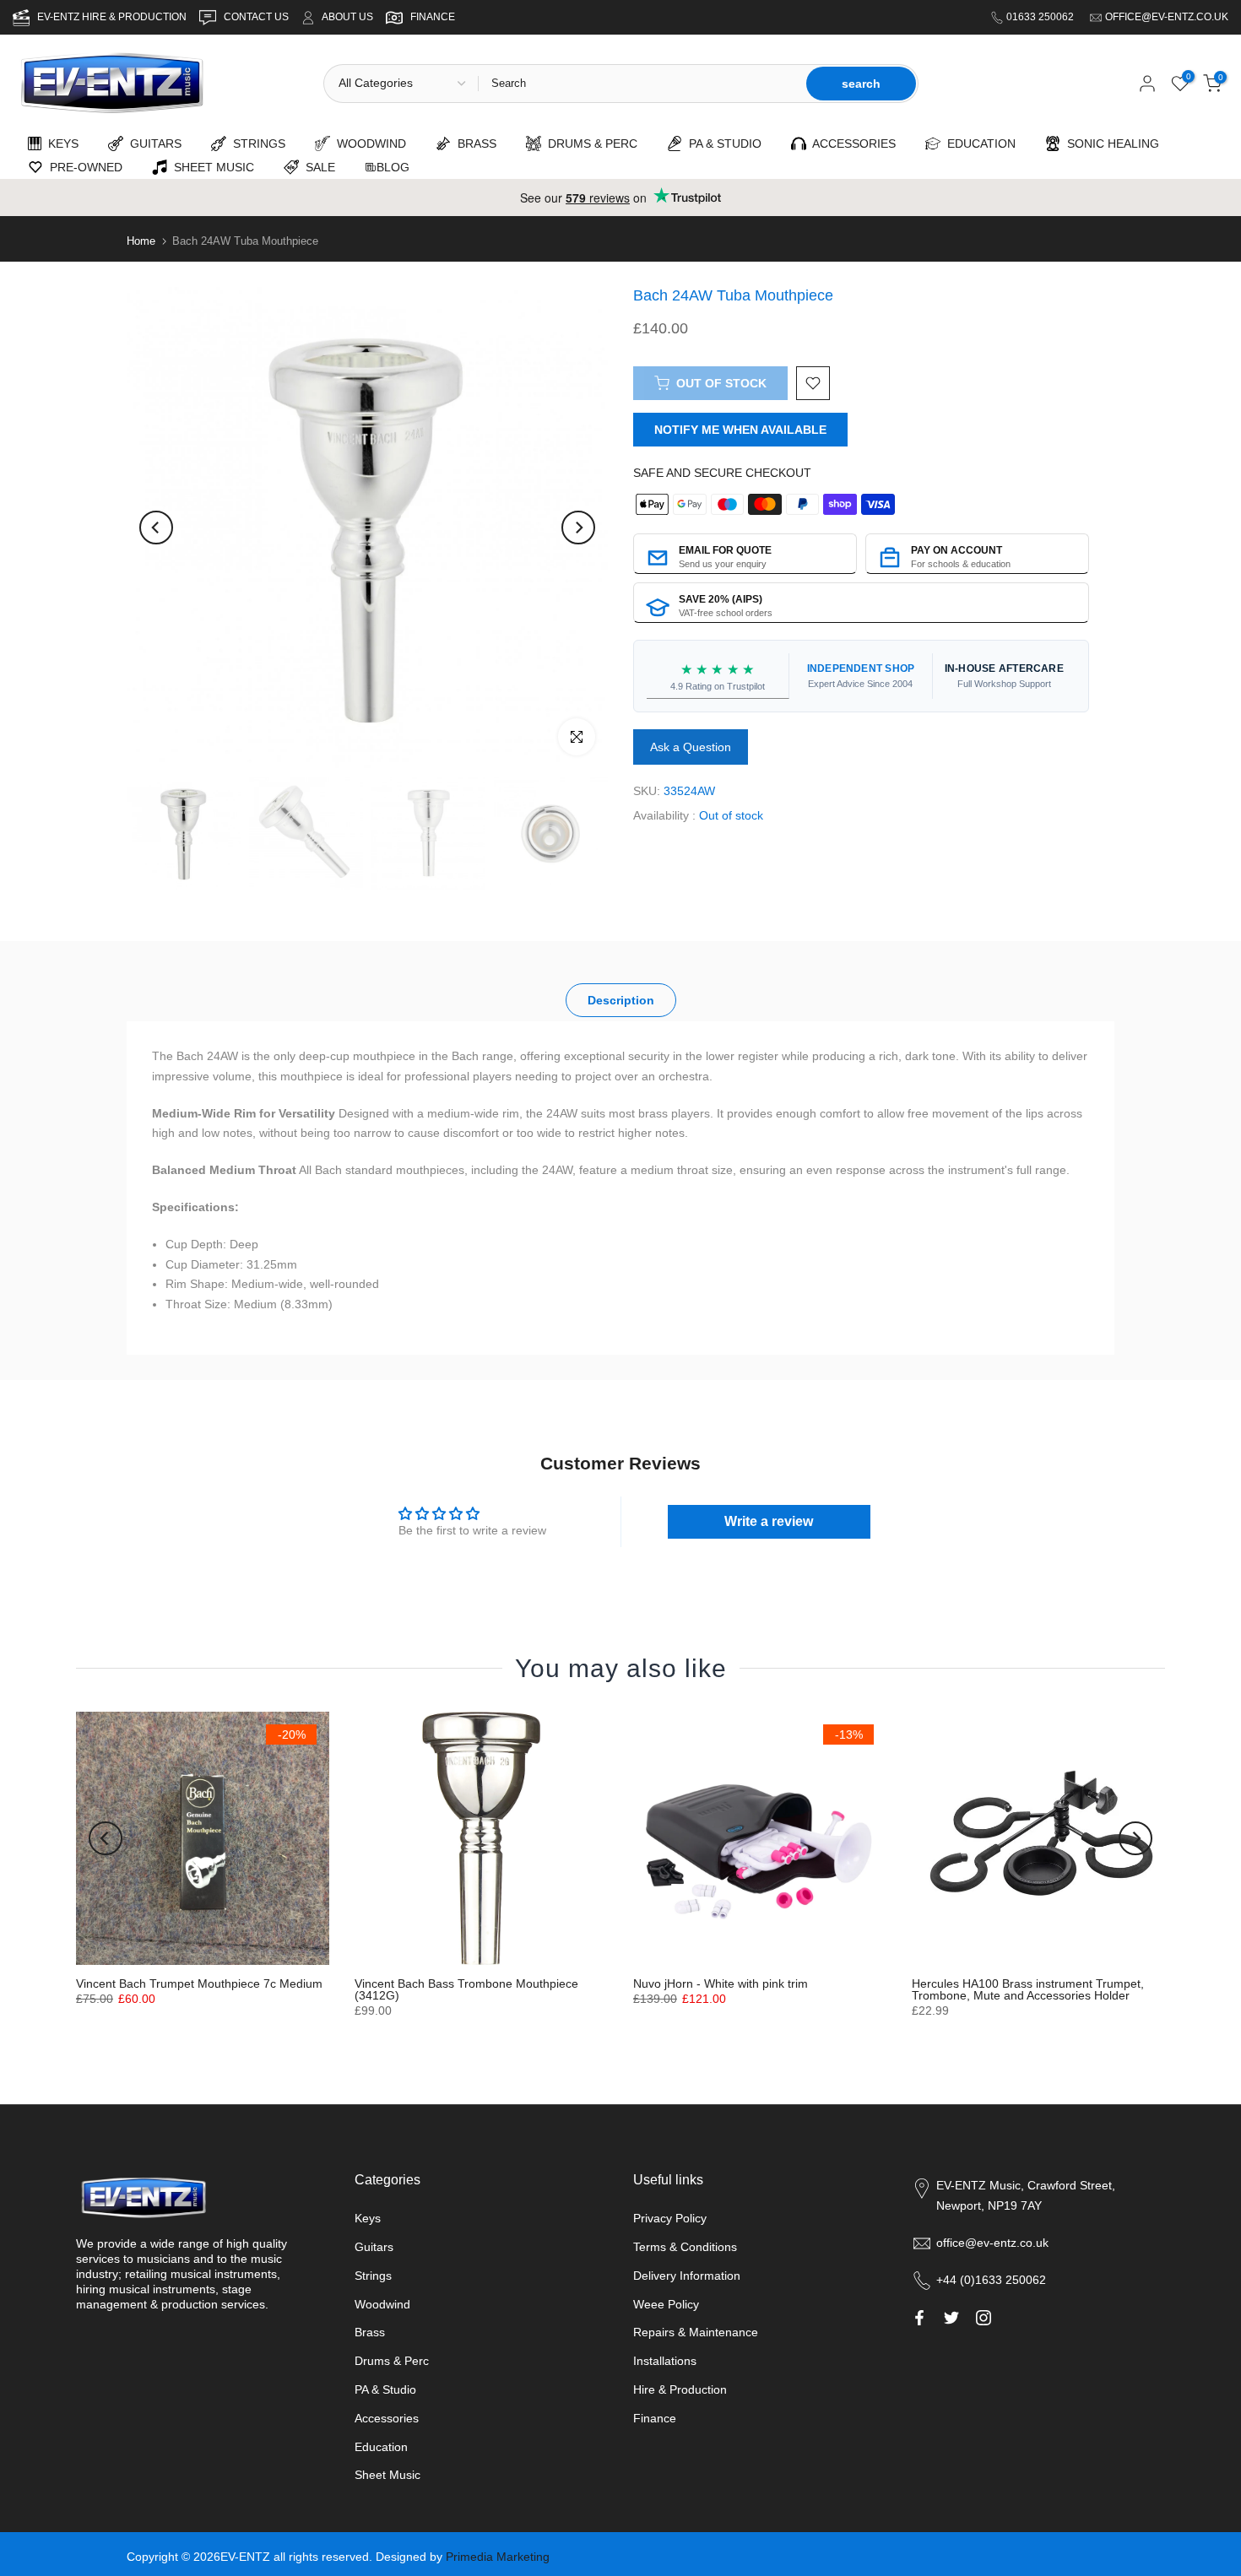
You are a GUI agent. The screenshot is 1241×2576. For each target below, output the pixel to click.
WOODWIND (368, 143)
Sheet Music (387, 2475)
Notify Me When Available (740, 430)
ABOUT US (347, 17)
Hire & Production (680, 2389)
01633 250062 (1041, 17)
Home (141, 241)
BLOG (393, 167)
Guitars (374, 2247)
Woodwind (382, 2304)
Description (621, 1000)
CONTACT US (257, 17)
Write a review (769, 1521)
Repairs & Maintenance (696, 2332)
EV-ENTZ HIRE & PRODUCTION (113, 17)
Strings (373, 2276)
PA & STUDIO (722, 143)
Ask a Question (691, 748)
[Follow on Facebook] (919, 2318)
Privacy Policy (670, 2218)
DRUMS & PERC (589, 143)
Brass (370, 2332)
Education (381, 2447)
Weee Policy (666, 2304)
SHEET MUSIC (211, 167)
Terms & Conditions (685, 2247)
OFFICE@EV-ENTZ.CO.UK (1167, 17)
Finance (655, 2418)
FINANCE (433, 17)
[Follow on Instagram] (984, 2318)
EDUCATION (978, 143)
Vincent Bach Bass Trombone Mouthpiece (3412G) (466, 1989)
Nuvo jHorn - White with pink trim (721, 1983)
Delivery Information (687, 2276)
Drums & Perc (392, 2361)
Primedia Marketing (498, 2557)
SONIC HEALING (1110, 143)
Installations (665, 2361)
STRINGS (256, 143)
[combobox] (640, 84)
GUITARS (152, 143)
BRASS (474, 143)
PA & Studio (385, 2389)
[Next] (578, 528)
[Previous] (156, 528)
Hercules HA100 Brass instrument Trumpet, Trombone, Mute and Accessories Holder (1028, 1989)
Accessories (387, 2418)
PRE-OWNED (83, 167)
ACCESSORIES (851, 143)
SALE (317, 167)
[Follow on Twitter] (951, 2318)
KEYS (60, 143)
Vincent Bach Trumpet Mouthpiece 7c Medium (199, 1983)
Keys (368, 2218)
